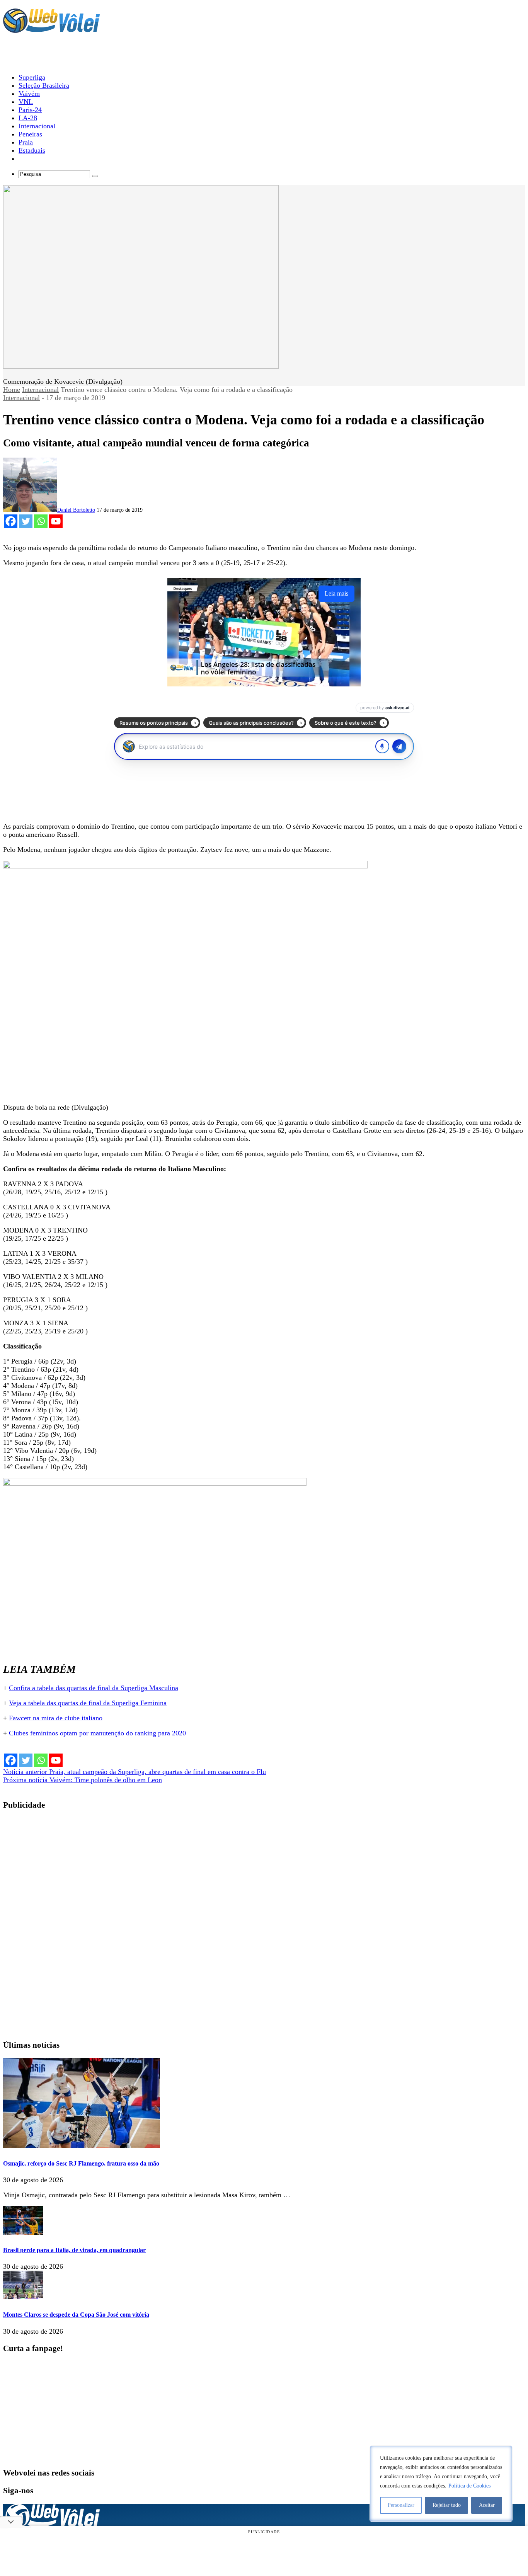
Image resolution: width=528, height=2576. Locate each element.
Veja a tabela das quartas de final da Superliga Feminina (88, 1703)
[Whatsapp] (41, 521)
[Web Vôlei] (51, 29)
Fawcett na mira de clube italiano (56, 1718)
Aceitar (487, 2505)
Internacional (40, 390)
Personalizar (401, 2505)
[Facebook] (11, 521)
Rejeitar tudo (447, 2505)
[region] (441, 2484)
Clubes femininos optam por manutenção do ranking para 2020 (97, 1733)
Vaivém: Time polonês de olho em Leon (83, 1780)
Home (12, 390)
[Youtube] (56, 521)
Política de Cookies (469, 2486)
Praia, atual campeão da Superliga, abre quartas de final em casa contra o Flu (135, 1772)
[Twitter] (26, 521)
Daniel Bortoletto (76, 510)
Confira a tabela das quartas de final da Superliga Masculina (94, 1688)
